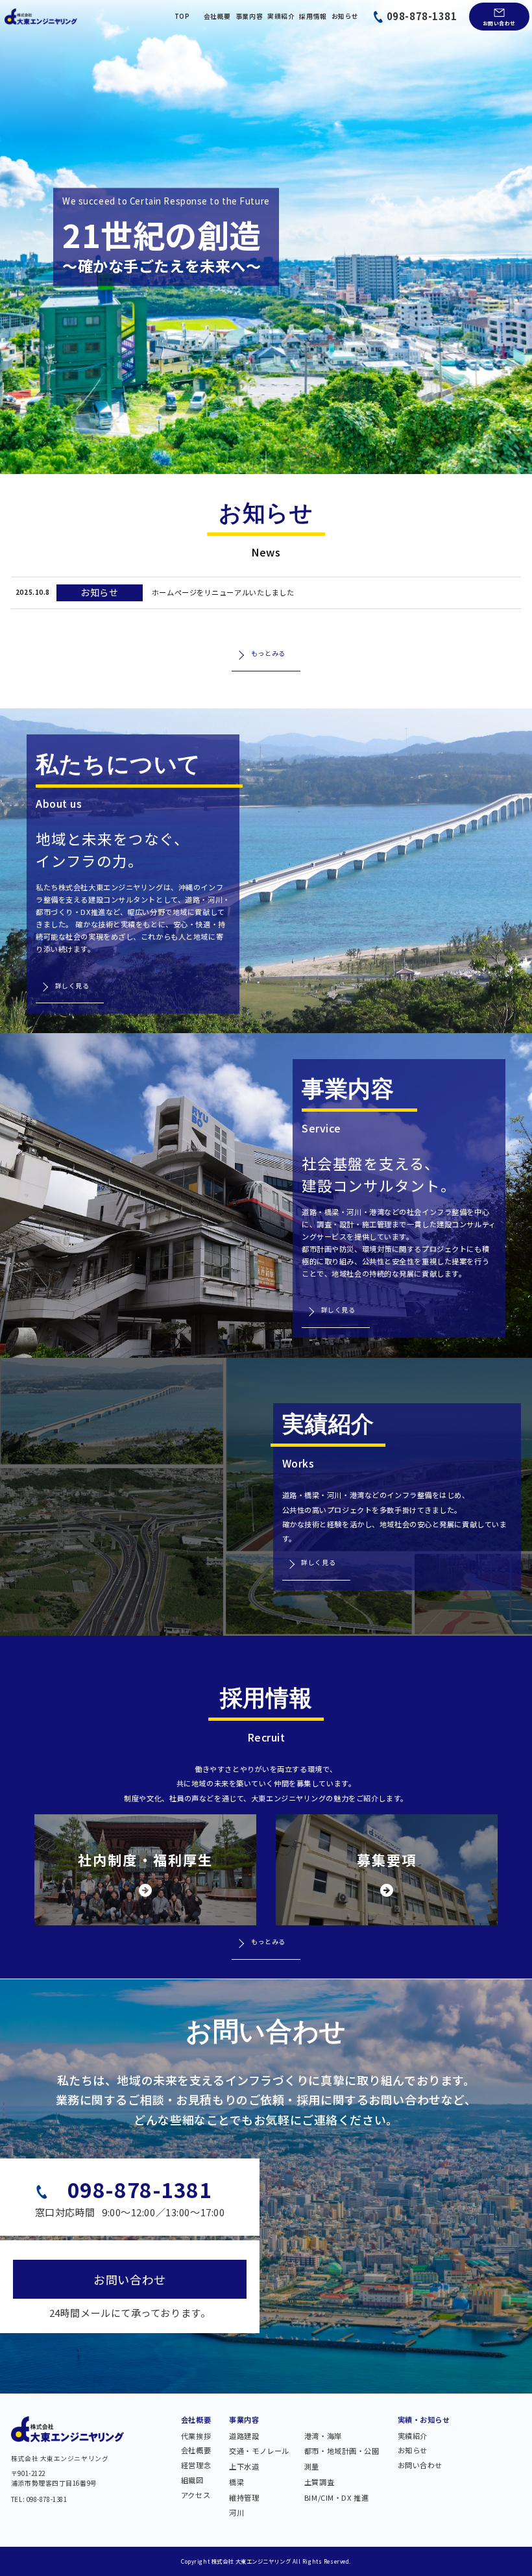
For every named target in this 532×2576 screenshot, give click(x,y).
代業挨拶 (196, 2437)
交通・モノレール (259, 2452)
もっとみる (268, 653)
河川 (236, 2513)
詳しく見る (72, 986)
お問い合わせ (499, 23)
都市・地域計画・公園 (342, 2452)
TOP (182, 17)
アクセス (196, 2496)
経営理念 (196, 2466)
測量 (312, 2467)
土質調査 (319, 2483)
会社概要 (217, 17)
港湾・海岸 (323, 2437)
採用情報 (313, 17)
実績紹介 (281, 17)
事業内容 (249, 17)
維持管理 (244, 2498)
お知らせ (345, 17)
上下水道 (244, 2467)
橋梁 (236, 2483)
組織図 (192, 2481)
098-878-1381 (422, 16)
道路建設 (244, 2437)
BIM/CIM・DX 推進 (336, 2498)
